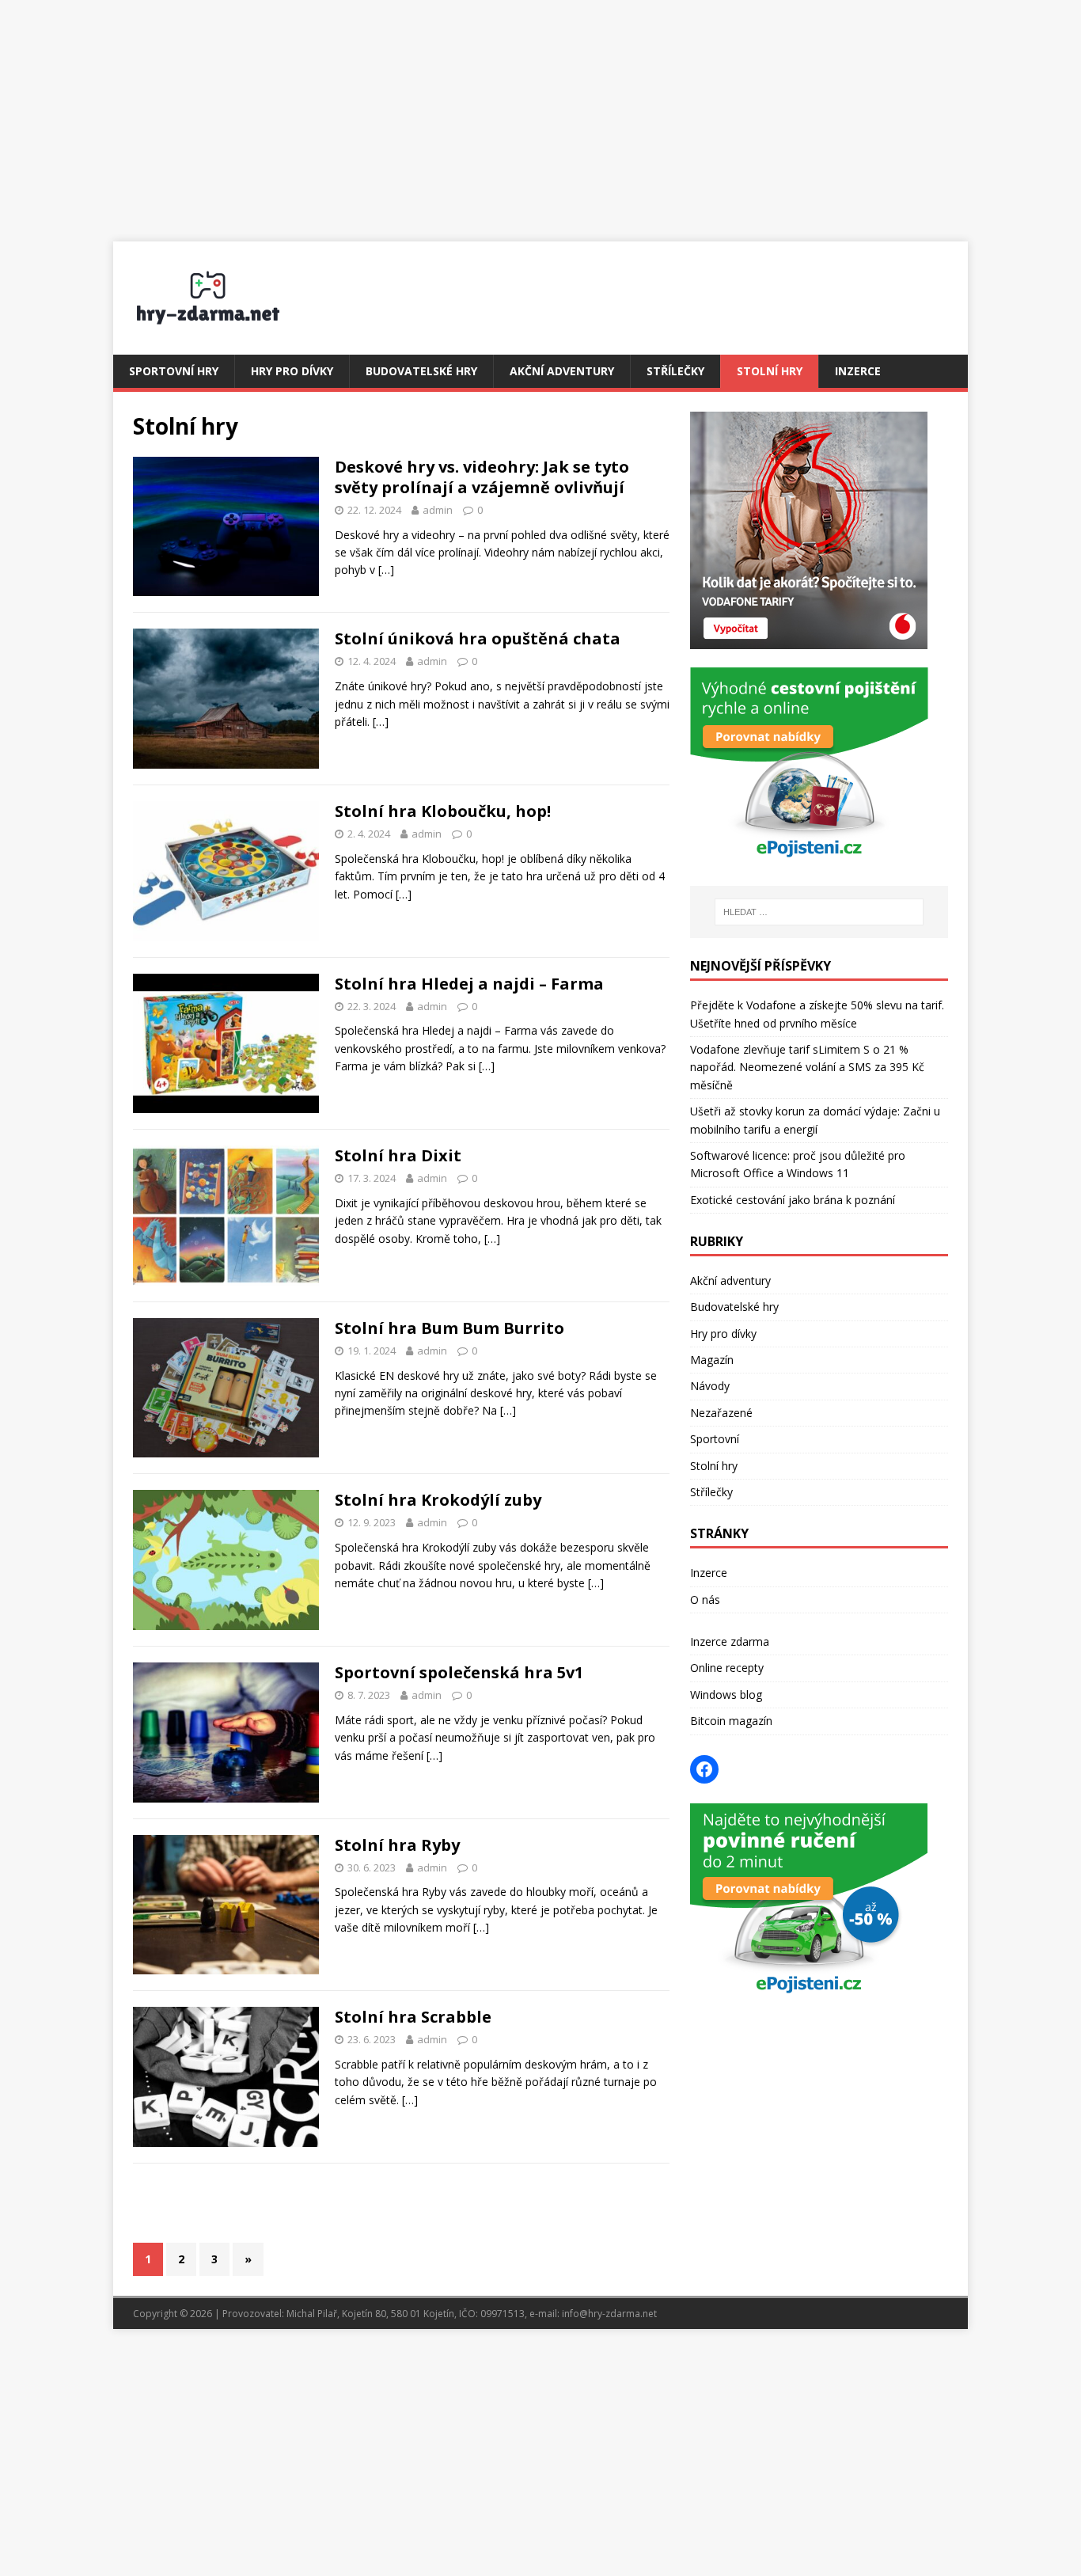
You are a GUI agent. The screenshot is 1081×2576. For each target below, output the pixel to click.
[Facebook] (704, 1769)
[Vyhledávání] (819, 912)
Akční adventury (562, 371)
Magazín (712, 1360)
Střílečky (675, 371)
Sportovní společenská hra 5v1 (459, 1672)
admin (438, 510)
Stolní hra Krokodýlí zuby (438, 1500)
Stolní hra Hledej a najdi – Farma (469, 984)
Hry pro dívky (292, 371)
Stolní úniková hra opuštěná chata (478, 638)
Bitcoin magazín (731, 1721)
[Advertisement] (540, 111)
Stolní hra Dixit (398, 1155)
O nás (705, 1600)
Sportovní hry (174, 371)
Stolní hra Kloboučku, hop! (443, 811)
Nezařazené (721, 1413)
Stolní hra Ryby (397, 1845)
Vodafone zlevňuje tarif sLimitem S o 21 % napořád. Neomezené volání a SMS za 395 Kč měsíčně (807, 1067)
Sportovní (715, 1439)
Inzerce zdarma (730, 1641)
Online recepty (727, 1668)
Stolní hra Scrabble (413, 2017)
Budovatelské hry (421, 371)
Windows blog (726, 1695)
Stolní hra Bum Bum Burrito (449, 1328)
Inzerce (858, 371)
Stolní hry (770, 371)
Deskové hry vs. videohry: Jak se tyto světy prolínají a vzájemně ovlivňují (482, 477)
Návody (710, 1386)
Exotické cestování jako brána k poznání (793, 1200)
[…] (386, 570)
